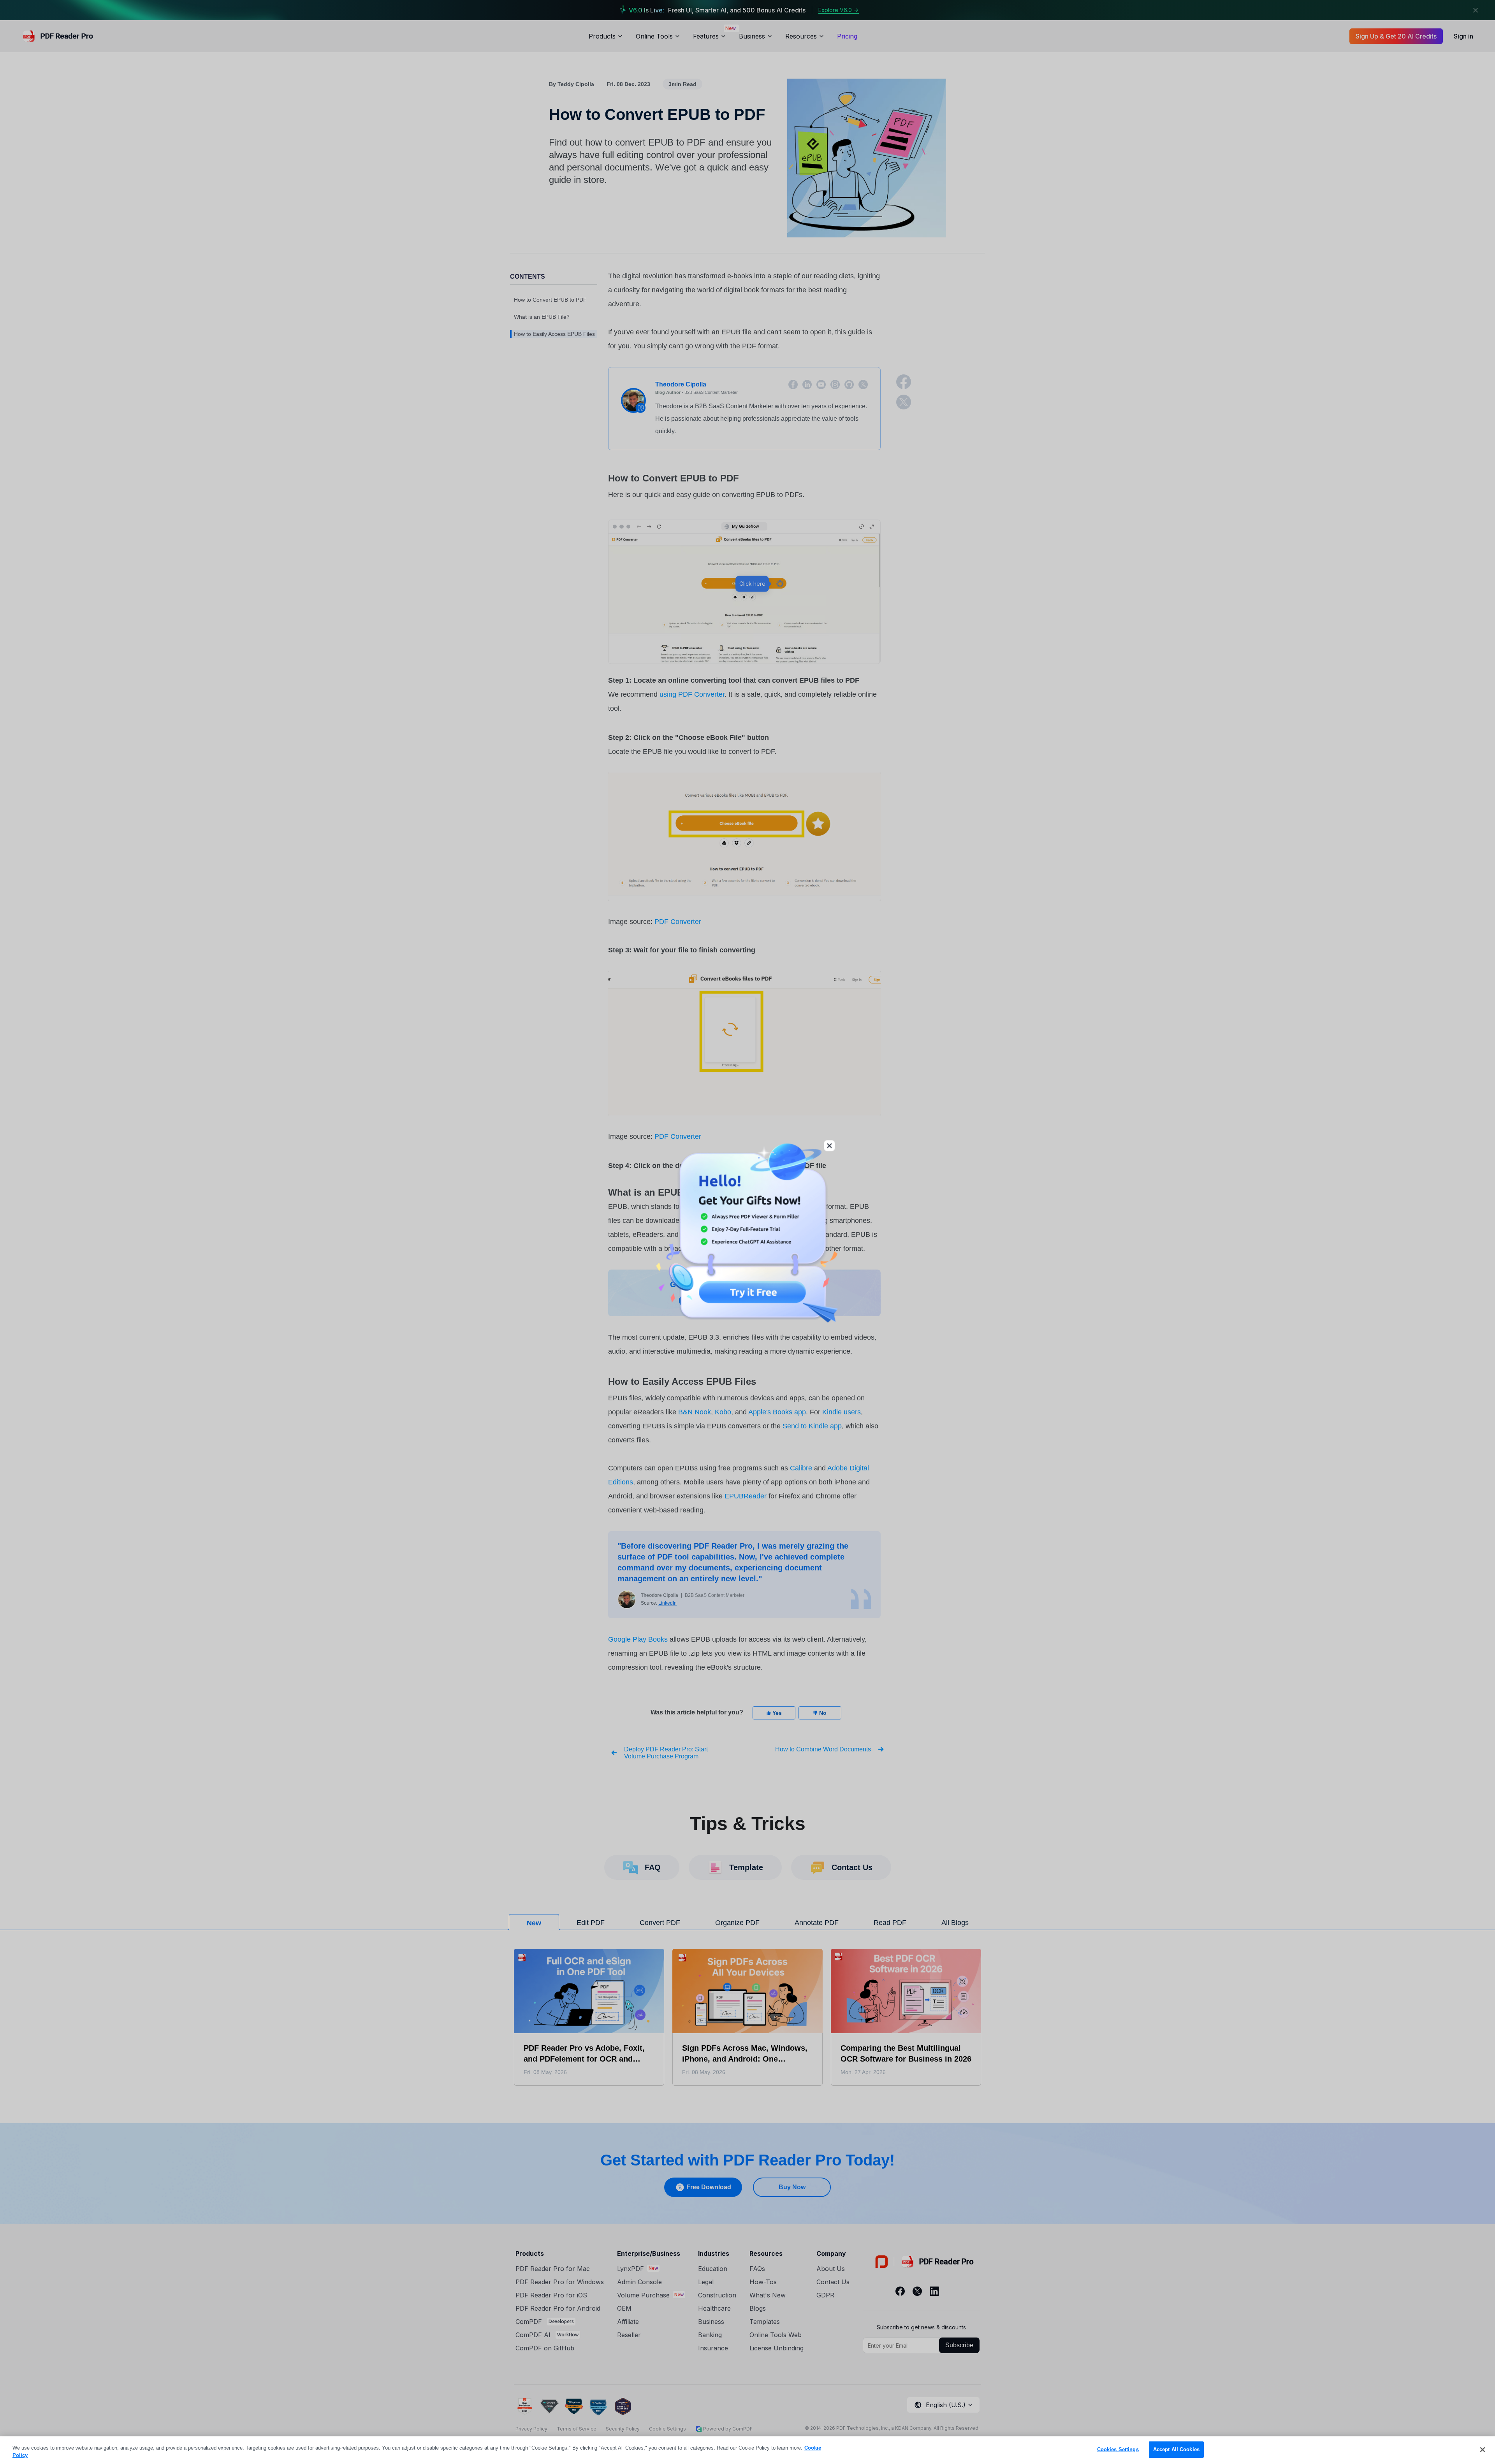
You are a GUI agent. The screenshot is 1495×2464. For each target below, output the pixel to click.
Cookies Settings (1118, 2449)
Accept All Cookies (1176, 2449)
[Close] (1483, 2450)
